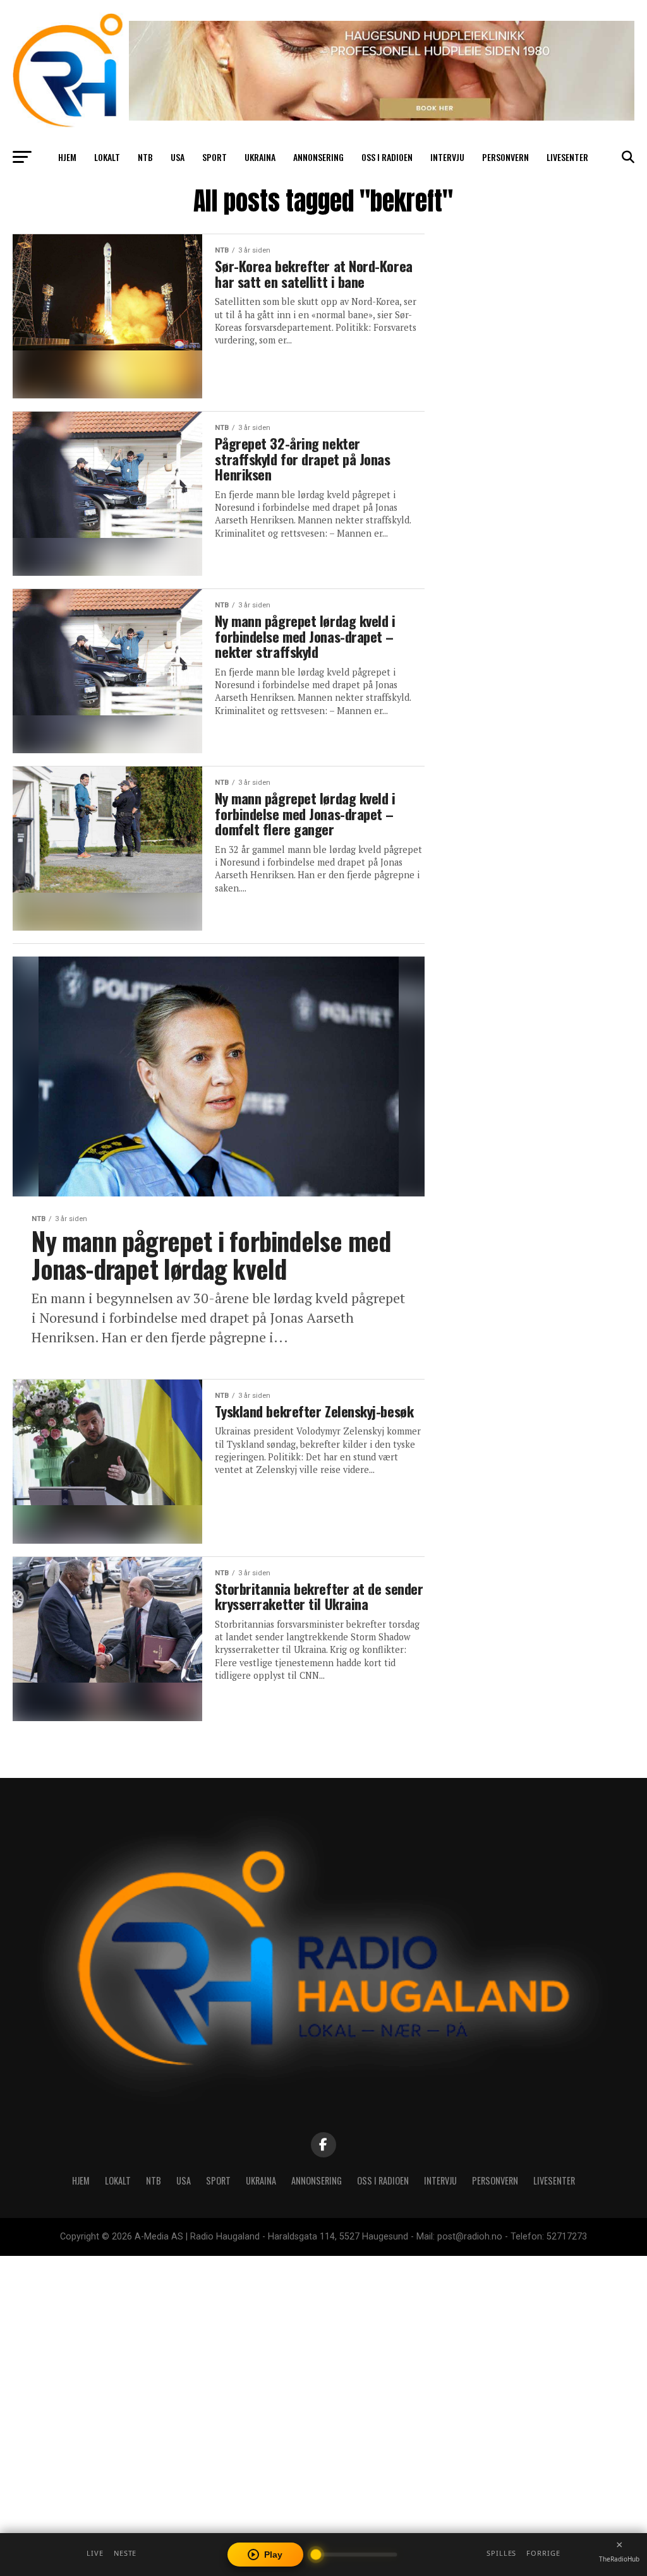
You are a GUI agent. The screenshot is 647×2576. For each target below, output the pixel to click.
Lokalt (107, 157)
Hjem (67, 157)
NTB (145, 157)
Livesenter (567, 157)
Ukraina (260, 157)
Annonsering (318, 157)
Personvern (505, 157)
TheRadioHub (619, 2559)
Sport (215, 157)
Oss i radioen (387, 157)
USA (178, 157)
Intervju (447, 157)
